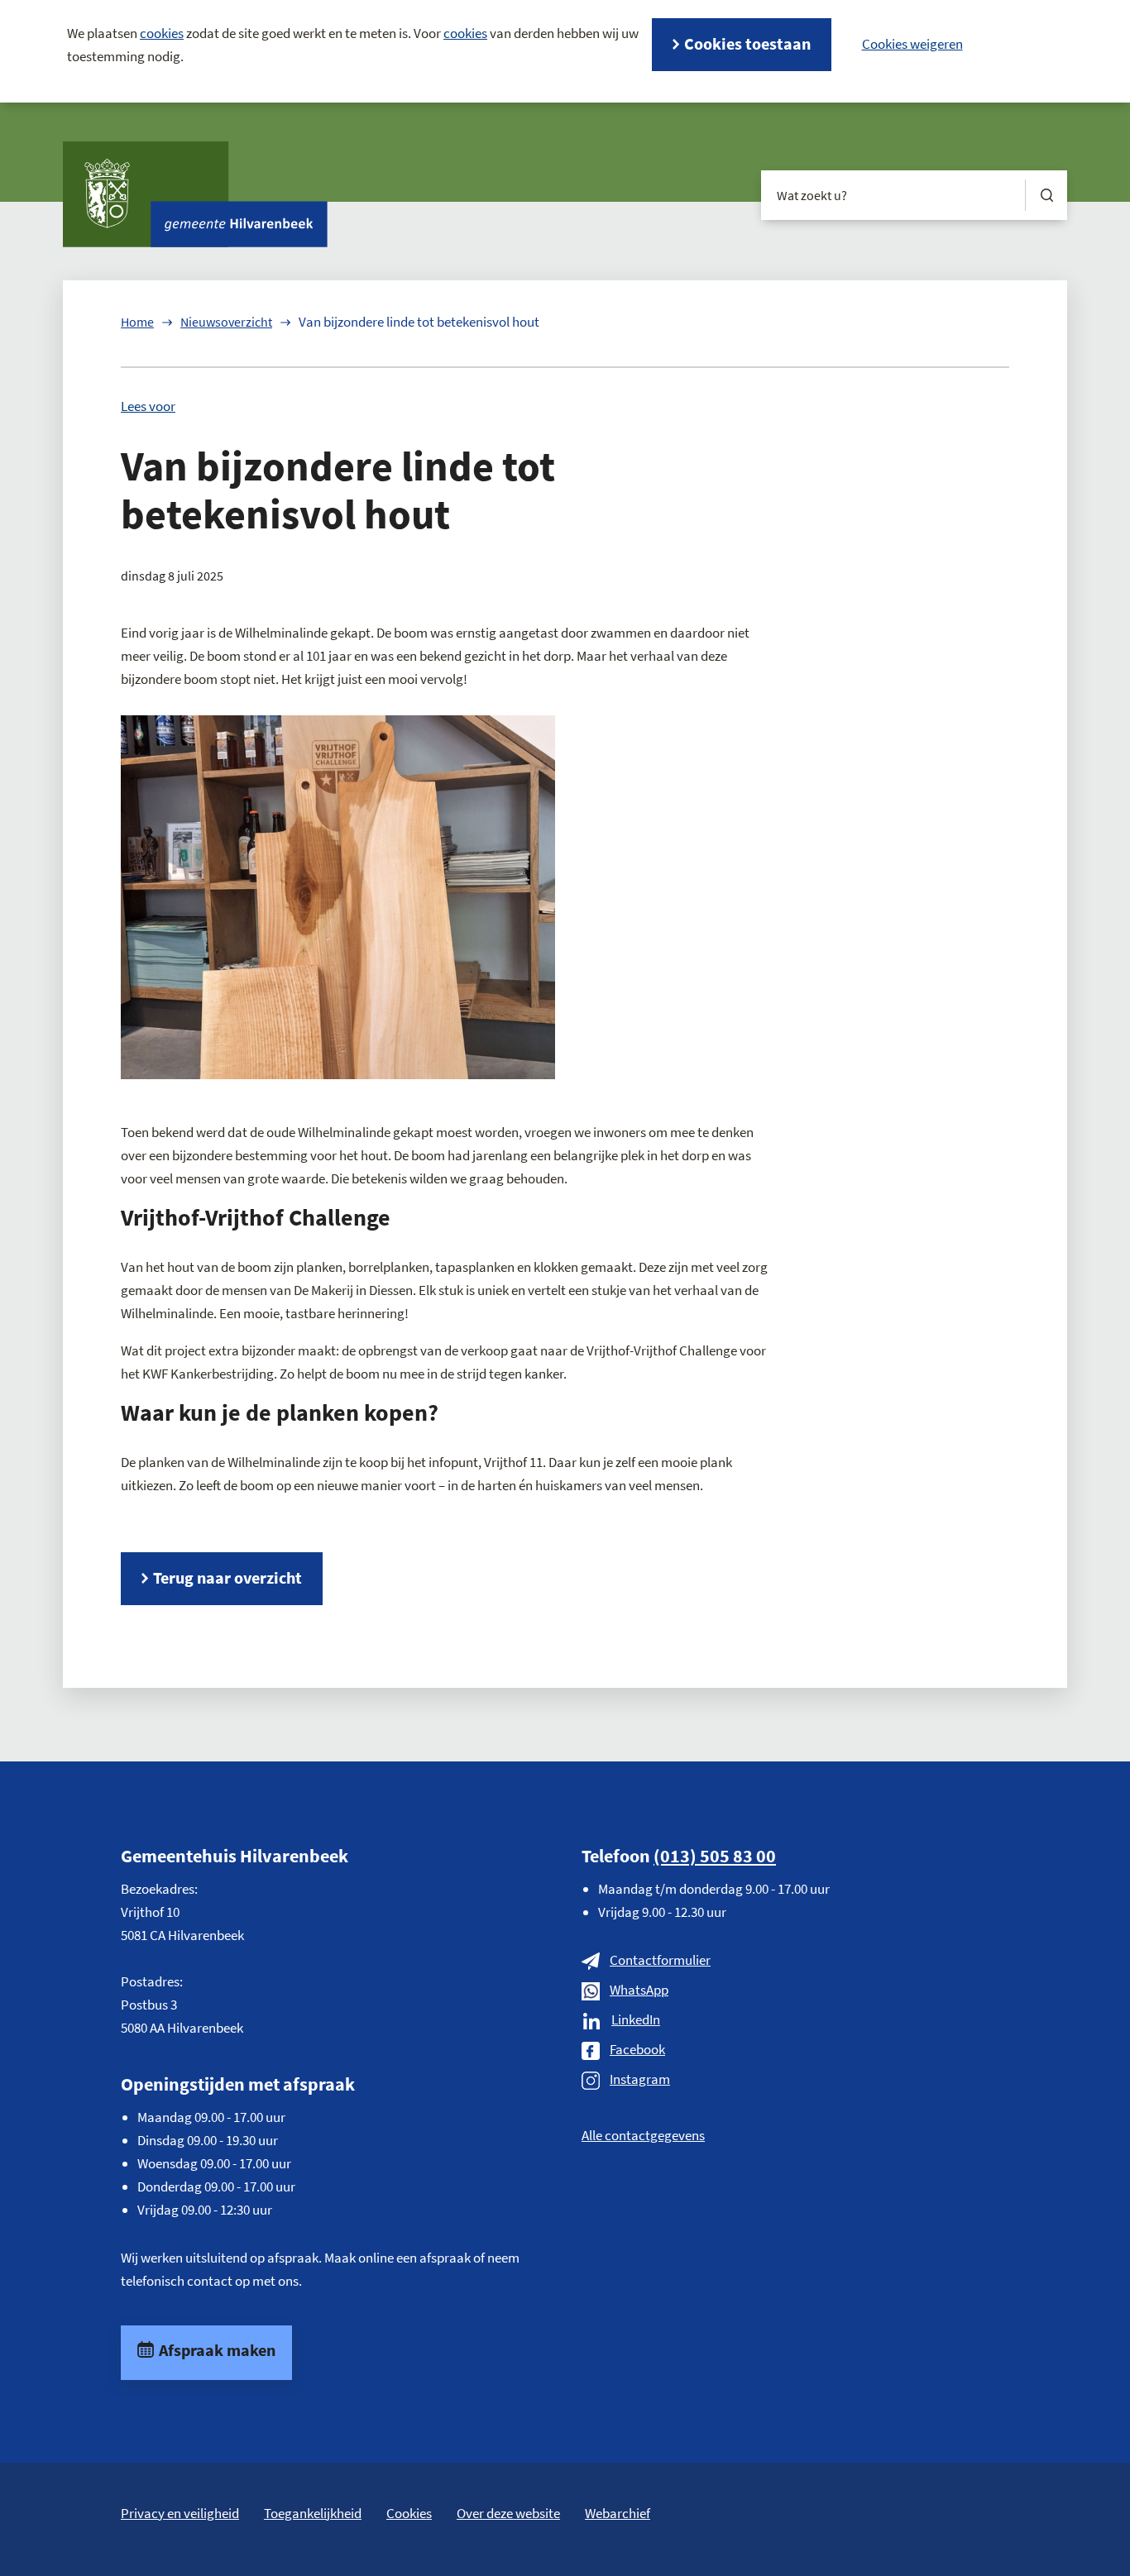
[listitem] (912, 44)
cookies (162, 33)
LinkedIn (636, 2019)
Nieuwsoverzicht (226, 322)
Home (137, 322)
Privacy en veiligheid (180, 2513)
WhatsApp (639, 1990)
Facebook (637, 2049)
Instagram (640, 2079)
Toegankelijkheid (313, 2513)
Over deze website (508, 2513)
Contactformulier (660, 1960)
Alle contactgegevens (643, 2135)
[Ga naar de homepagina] (195, 194)
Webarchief (618, 2513)
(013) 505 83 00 (715, 1856)
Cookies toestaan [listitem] (747, 43)
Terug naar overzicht (227, 1577)
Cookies (409, 2513)
